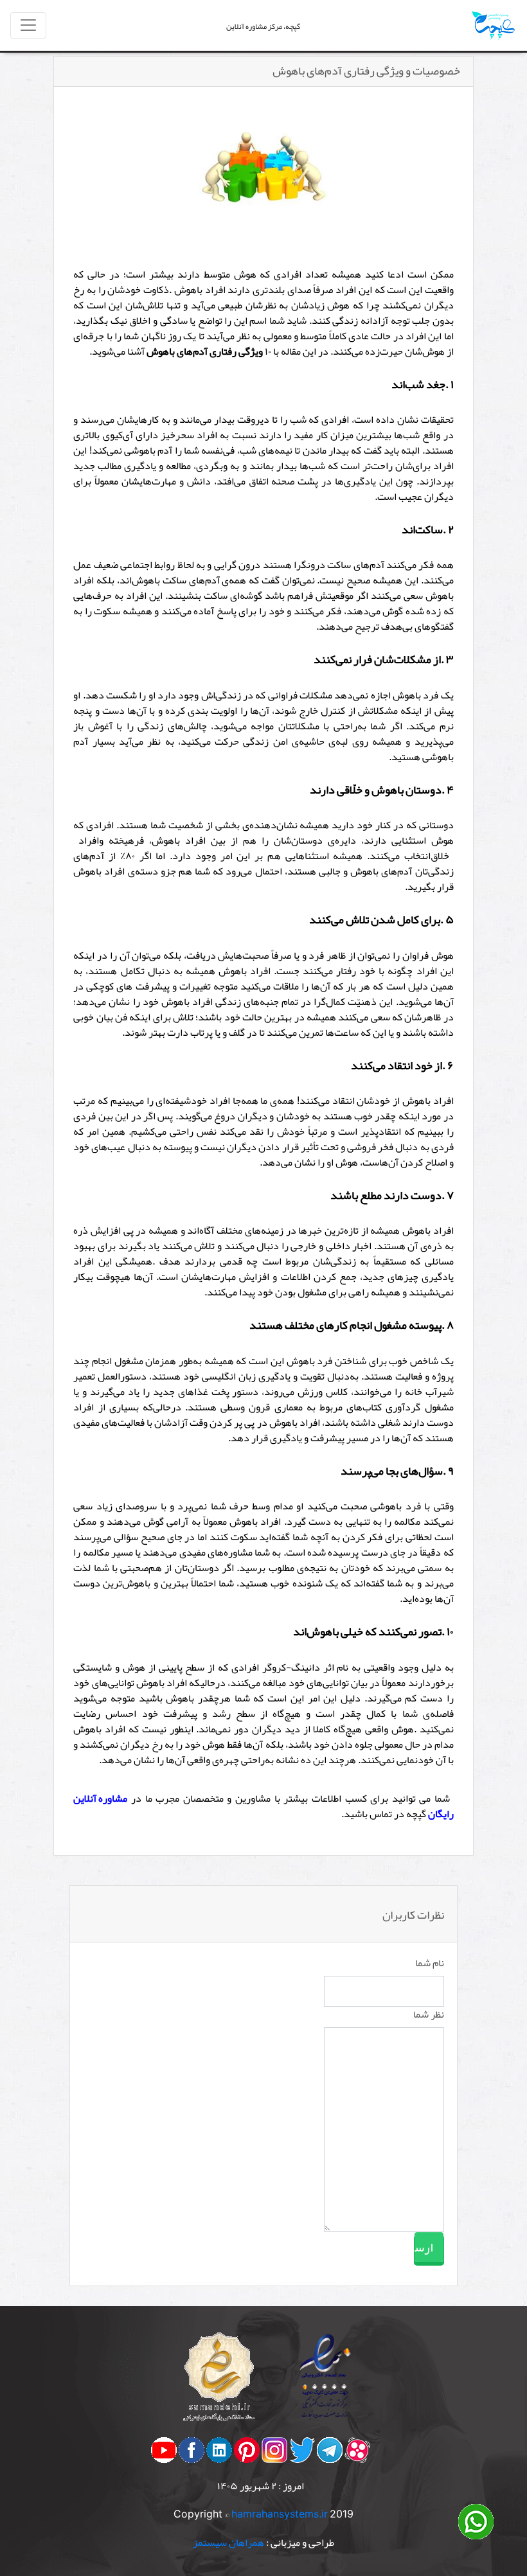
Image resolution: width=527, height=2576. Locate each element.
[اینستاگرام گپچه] (274, 2453)
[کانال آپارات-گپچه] (357, 2453)
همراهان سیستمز (228, 2543)
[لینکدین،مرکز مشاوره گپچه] (219, 2453)
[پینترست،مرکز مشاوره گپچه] (247, 2453)
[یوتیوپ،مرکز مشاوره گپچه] (164, 2453)
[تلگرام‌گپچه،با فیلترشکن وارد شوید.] (330, 2453)
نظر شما (429, 2014)
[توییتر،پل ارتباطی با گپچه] (302, 2453)
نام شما (430, 1963)
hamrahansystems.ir (280, 2514)
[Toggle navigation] (28, 25)
